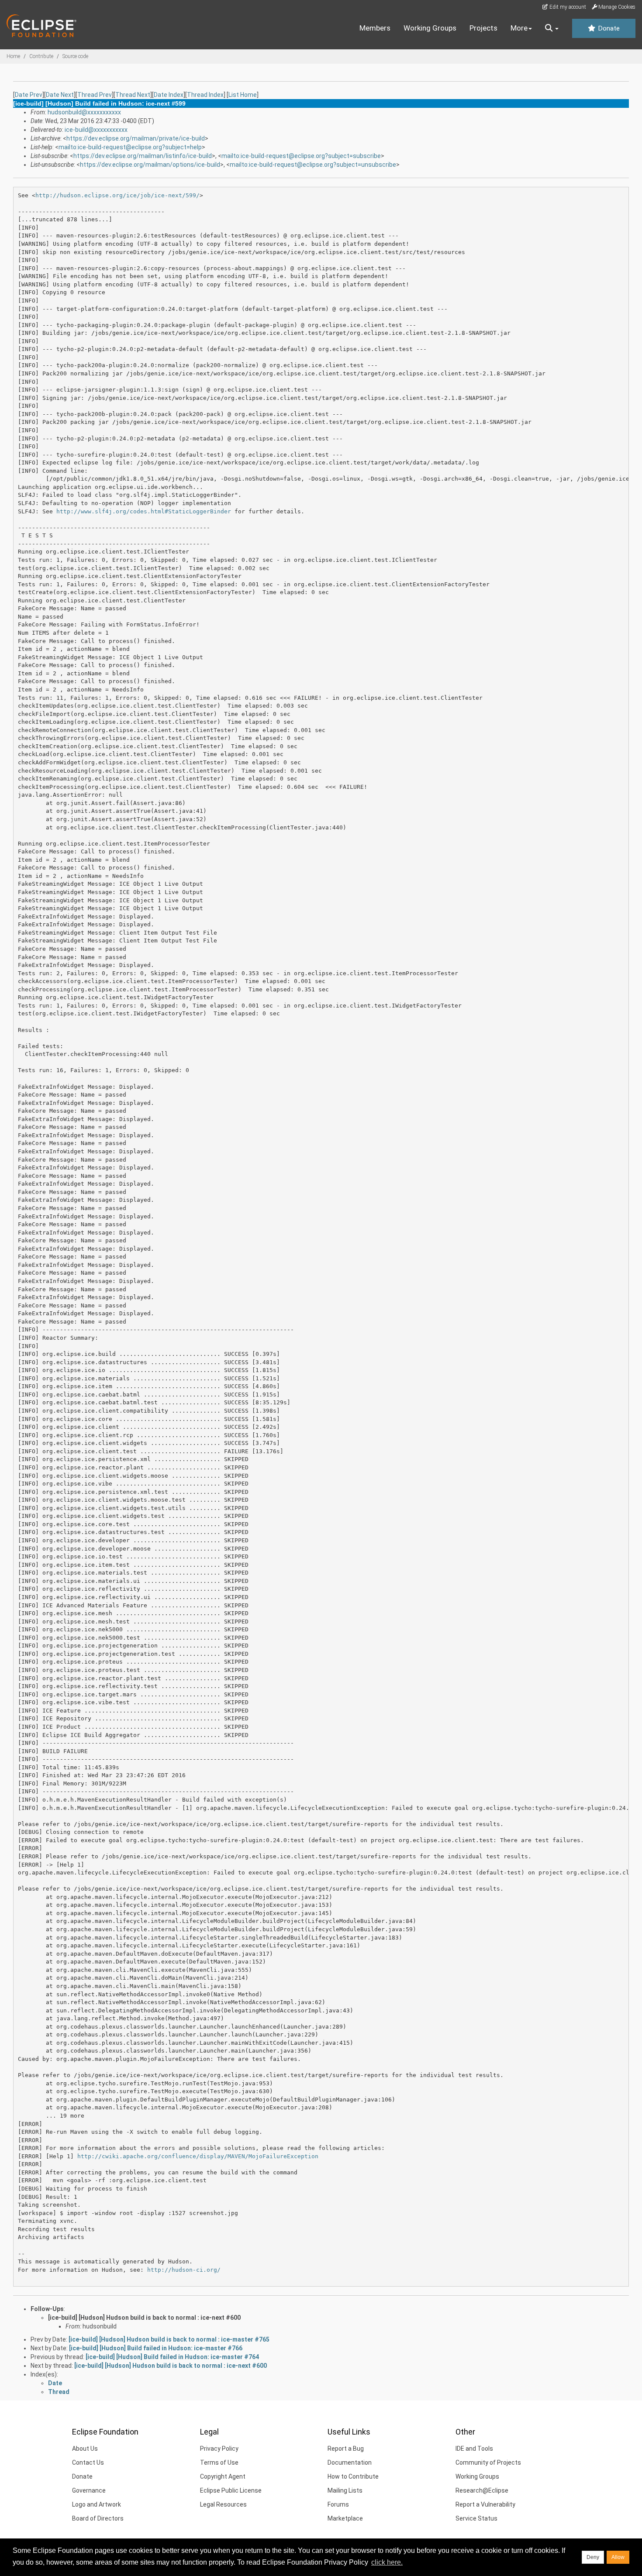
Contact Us (88, 2463)
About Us (85, 2449)
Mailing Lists (345, 2490)
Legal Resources (223, 2504)
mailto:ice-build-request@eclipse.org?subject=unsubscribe (313, 165)
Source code (75, 56)
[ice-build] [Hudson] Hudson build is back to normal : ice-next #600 (144, 2318)
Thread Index (205, 95)
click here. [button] (387, 2562)
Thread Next (133, 95)
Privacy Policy (219, 2449)
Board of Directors (98, 2518)
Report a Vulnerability (485, 2504)
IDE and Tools (474, 2449)
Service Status (476, 2518)
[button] (552, 28)
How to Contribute (353, 2476)
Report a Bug (346, 2449)
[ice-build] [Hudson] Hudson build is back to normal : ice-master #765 (169, 2339)
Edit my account (567, 7)
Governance (89, 2490)
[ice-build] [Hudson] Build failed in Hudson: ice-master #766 (156, 2348)
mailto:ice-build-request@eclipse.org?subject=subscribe (301, 156)
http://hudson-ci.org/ (184, 2270)
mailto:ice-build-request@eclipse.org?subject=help (130, 147)
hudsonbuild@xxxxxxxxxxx (84, 112)
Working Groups (430, 28)
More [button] (519, 28)
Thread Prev (95, 95)
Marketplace (345, 2518)
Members (375, 28)
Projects (483, 28)
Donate (608, 28)
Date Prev (29, 95)
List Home (243, 95)
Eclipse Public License (231, 2490)
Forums (338, 2504)
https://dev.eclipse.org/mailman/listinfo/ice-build (143, 156)
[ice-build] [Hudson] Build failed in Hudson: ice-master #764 (172, 2357)
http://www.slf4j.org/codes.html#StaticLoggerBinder (144, 511)
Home (13, 56)
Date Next (60, 95)
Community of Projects (488, 2463)
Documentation (350, 2463)
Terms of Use (219, 2463)
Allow (618, 2557)
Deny (593, 2557)
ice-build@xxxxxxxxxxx (96, 130)
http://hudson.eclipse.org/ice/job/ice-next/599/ (117, 195)
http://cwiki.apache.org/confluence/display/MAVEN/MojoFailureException (198, 2156)
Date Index (169, 95)
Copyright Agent (223, 2476)
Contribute (41, 56)
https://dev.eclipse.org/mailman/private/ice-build (136, 138)
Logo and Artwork (97, 2504)
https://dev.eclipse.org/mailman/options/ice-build (150, 165)
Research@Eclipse (482, 2490)
